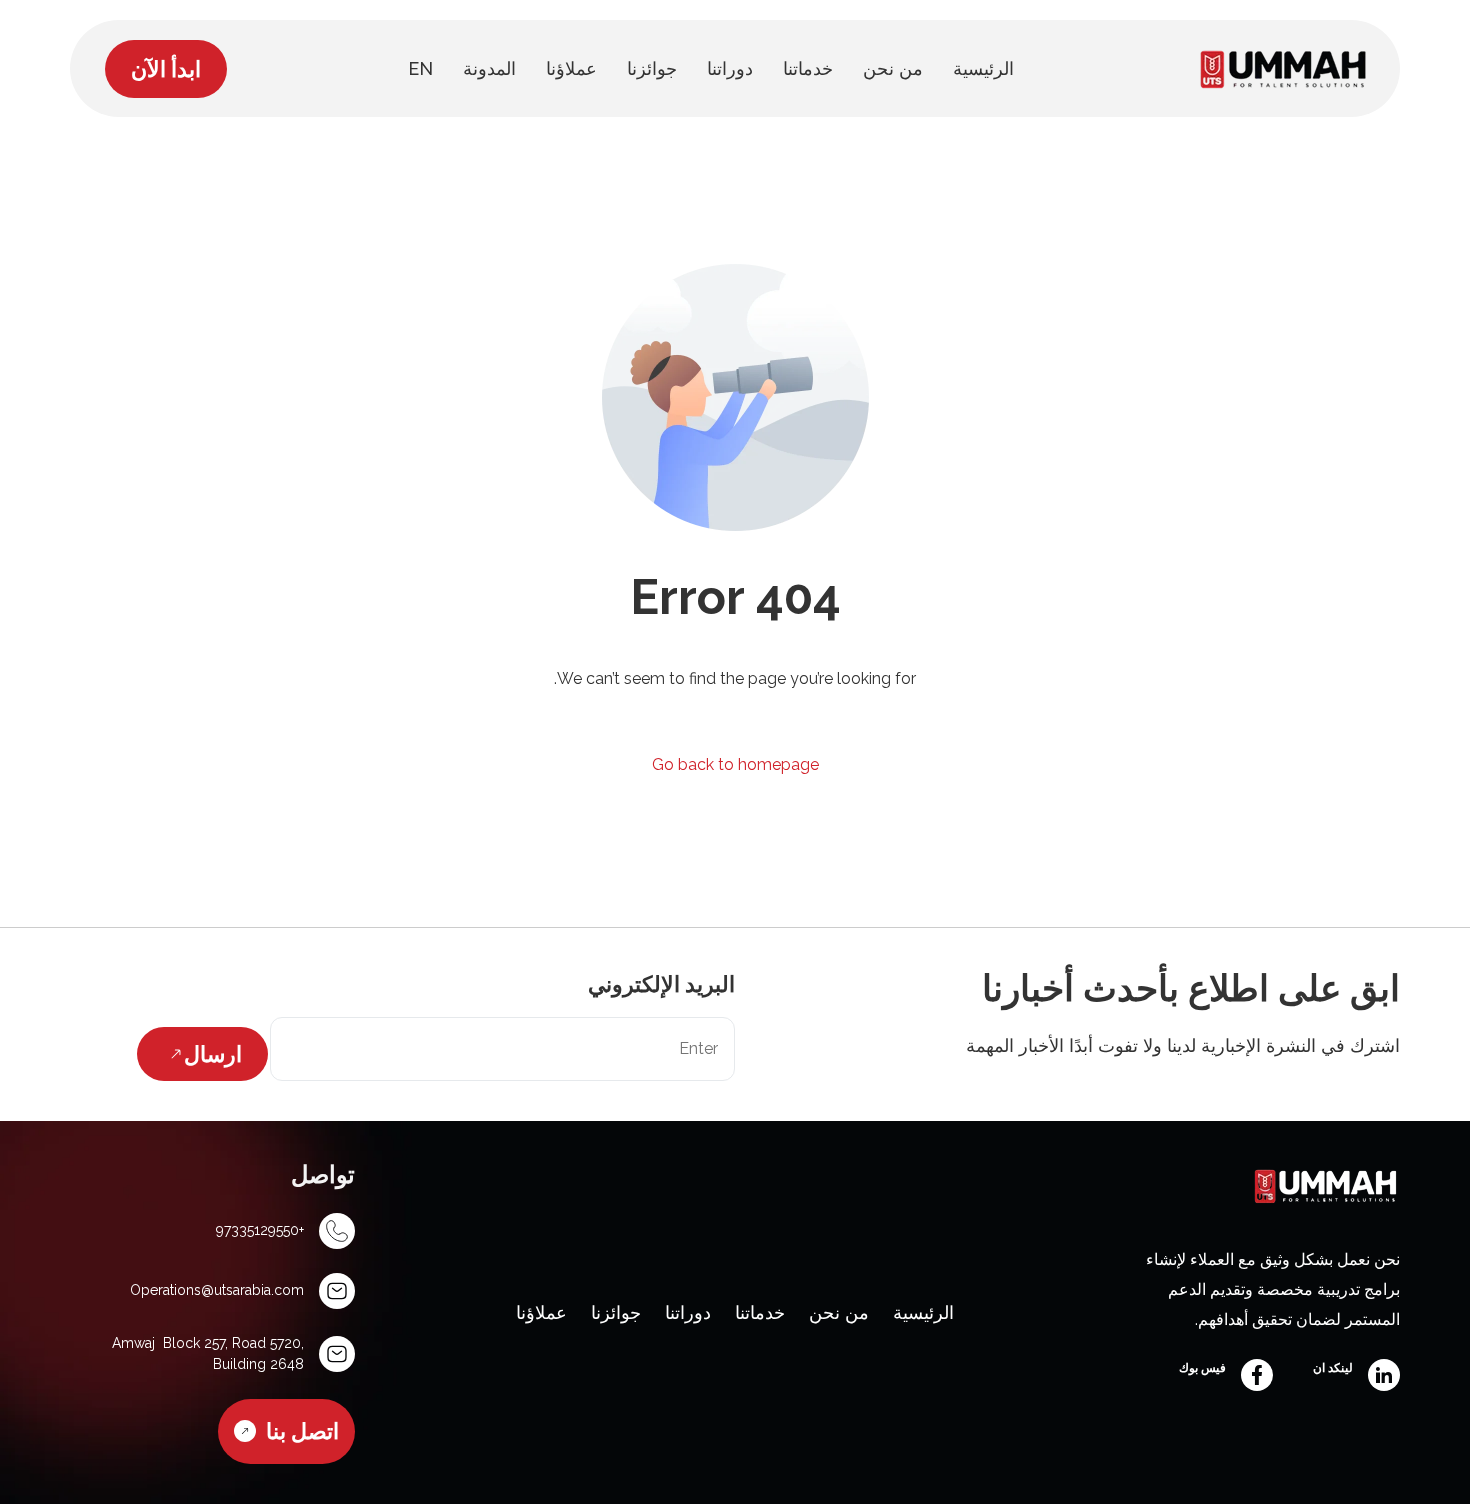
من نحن (839, 1312)
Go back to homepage (735, 764)
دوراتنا (688, 1312)
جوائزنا (616, 1312)
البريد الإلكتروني (661, 984)
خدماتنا (760, 1312)
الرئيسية (923, 1312)
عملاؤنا (541, 1312)
